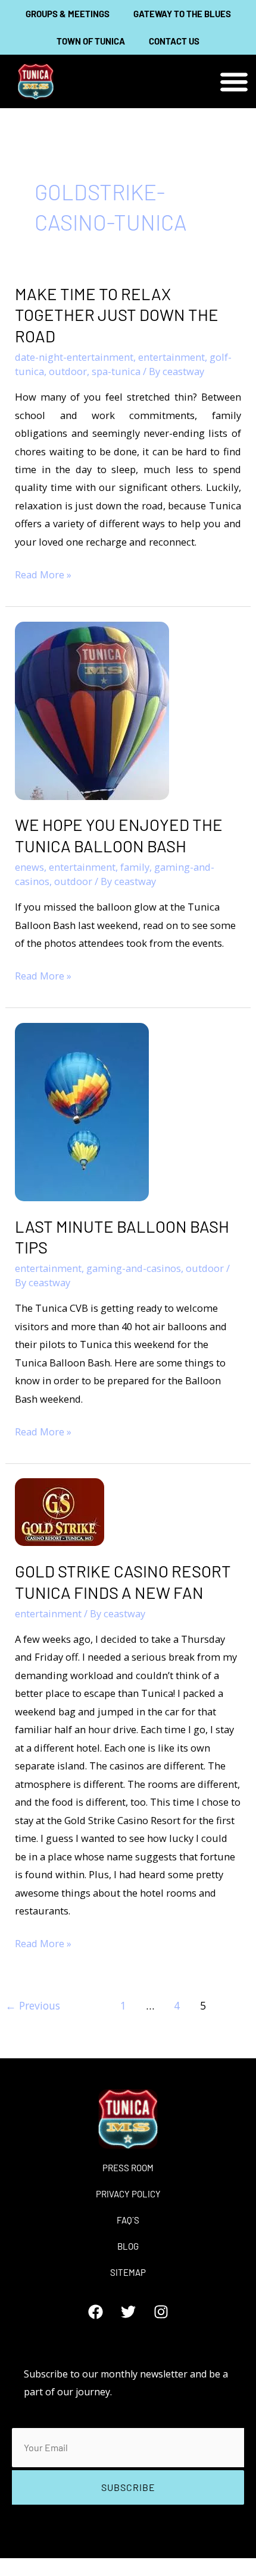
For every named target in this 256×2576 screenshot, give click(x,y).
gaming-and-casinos (134, 1268)
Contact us (174, 41)
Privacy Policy (128, 2194)
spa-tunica (116, 371)
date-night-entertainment (74, 357)
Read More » (43, 574)
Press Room (128, 2168)
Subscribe (128, 2487)
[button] (234, 82)
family (135, 867)
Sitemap (128, 2272)
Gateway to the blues (182, 14)
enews (29, 867)
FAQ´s (128, 2220)
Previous (33, 2005)
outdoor (68, 371)
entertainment (171, 357)
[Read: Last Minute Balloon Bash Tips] (82, 1111)
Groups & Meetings (68, 14)
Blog (128, 2246)
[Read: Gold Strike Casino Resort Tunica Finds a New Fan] (60, 1511)
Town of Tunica (91, 41)
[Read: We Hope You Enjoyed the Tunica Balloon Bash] (92, 709)
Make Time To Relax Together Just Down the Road (117, 315)
